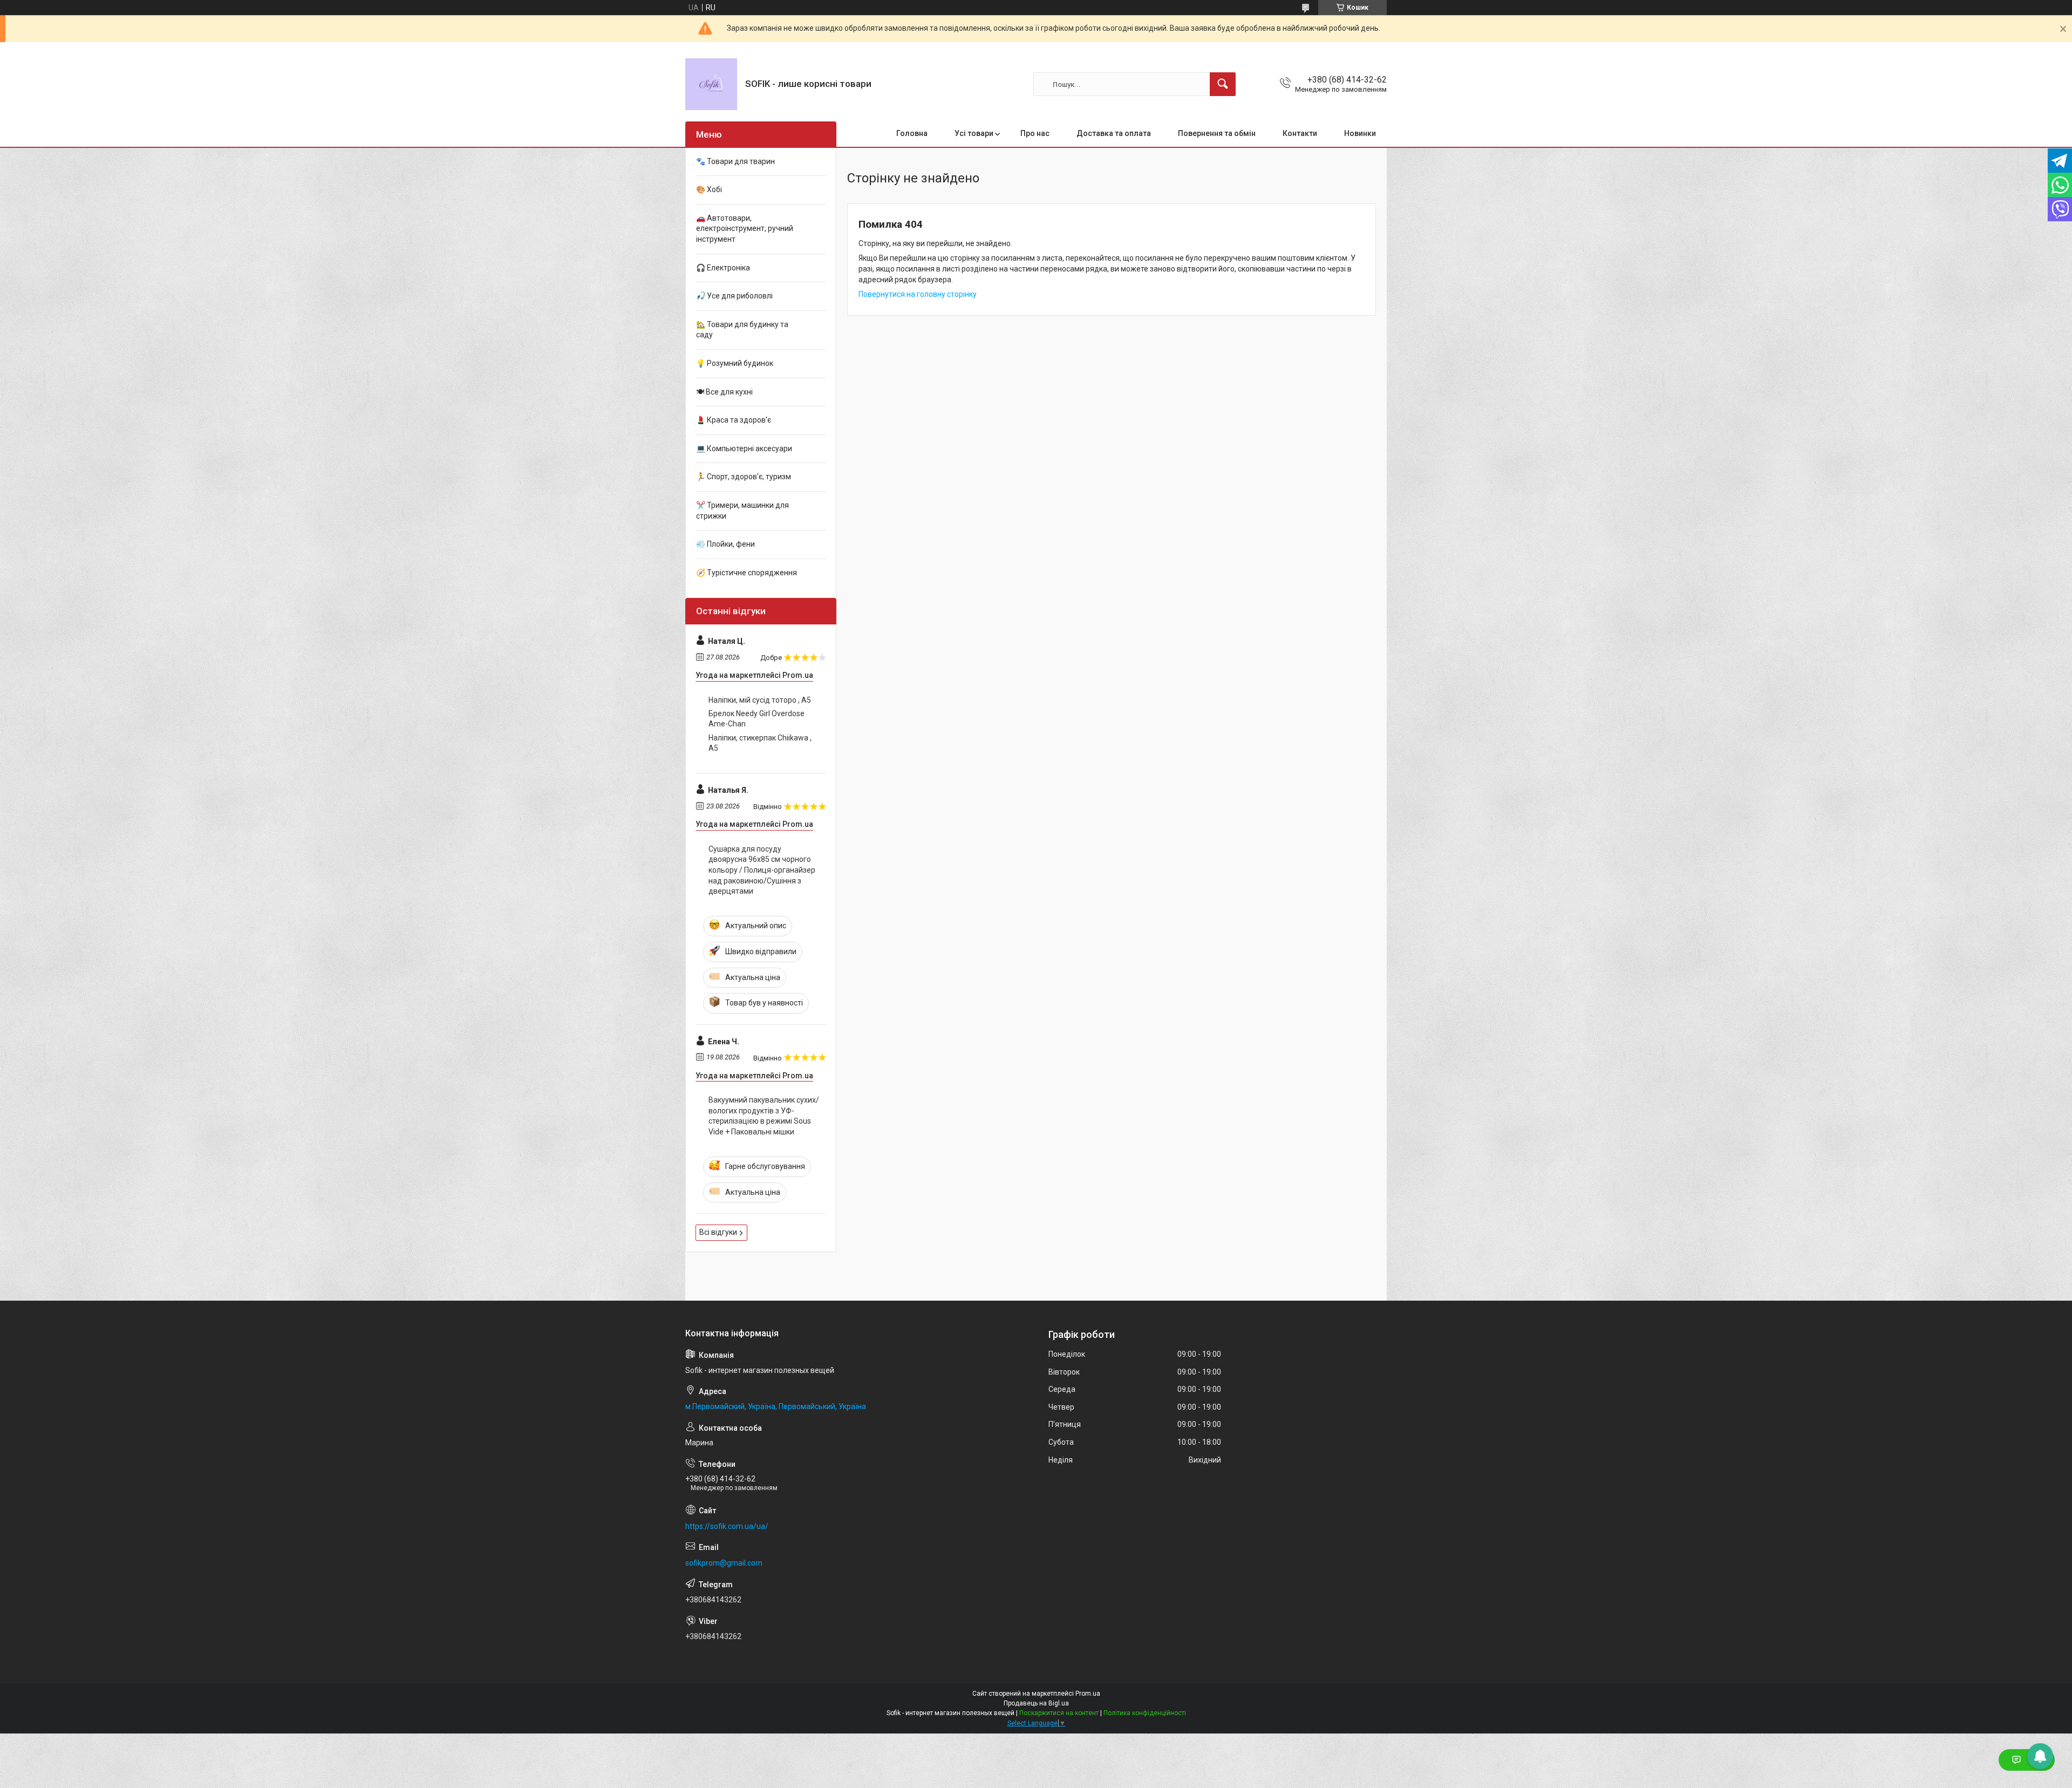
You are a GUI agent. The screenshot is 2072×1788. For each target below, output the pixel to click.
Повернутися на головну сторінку (918, 294)
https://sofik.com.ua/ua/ (727, 1526)
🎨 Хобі (709, 189)
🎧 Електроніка (723, 268)
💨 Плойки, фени (725, 544)
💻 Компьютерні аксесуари (744, 448)
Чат (2035, 1760)
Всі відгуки (718, 1232)
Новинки (1360, 133)
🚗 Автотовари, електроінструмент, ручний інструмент (745, 229)
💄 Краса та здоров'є (734, 420)
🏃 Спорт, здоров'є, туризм (744, 477)
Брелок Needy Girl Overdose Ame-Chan (756, 719)
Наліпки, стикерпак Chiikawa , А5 (760, 743)
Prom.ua (1088, 1694)
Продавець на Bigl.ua (1036, 1703)
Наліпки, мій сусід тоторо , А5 (760, 700)
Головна (912, 133)
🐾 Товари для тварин (735, 161)
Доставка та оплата (1114, 133)
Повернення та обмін (1217, 133)
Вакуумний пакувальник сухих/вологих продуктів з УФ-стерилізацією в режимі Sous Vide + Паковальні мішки (764, 1116)
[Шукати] (1223, 84)
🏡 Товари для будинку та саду (742, 330)
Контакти (1300, 133)
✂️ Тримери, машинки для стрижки (742, 511)
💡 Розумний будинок (735, 363)
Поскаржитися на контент (1059, 1713)
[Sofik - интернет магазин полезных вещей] (711, 84)
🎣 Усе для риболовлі (734, 296)
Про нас (1035, 133)
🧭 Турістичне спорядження (747, 573)
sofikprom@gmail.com (724, 1563)
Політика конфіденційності (1145, 1713)
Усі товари (974, 133)
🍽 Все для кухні (724, 392)
